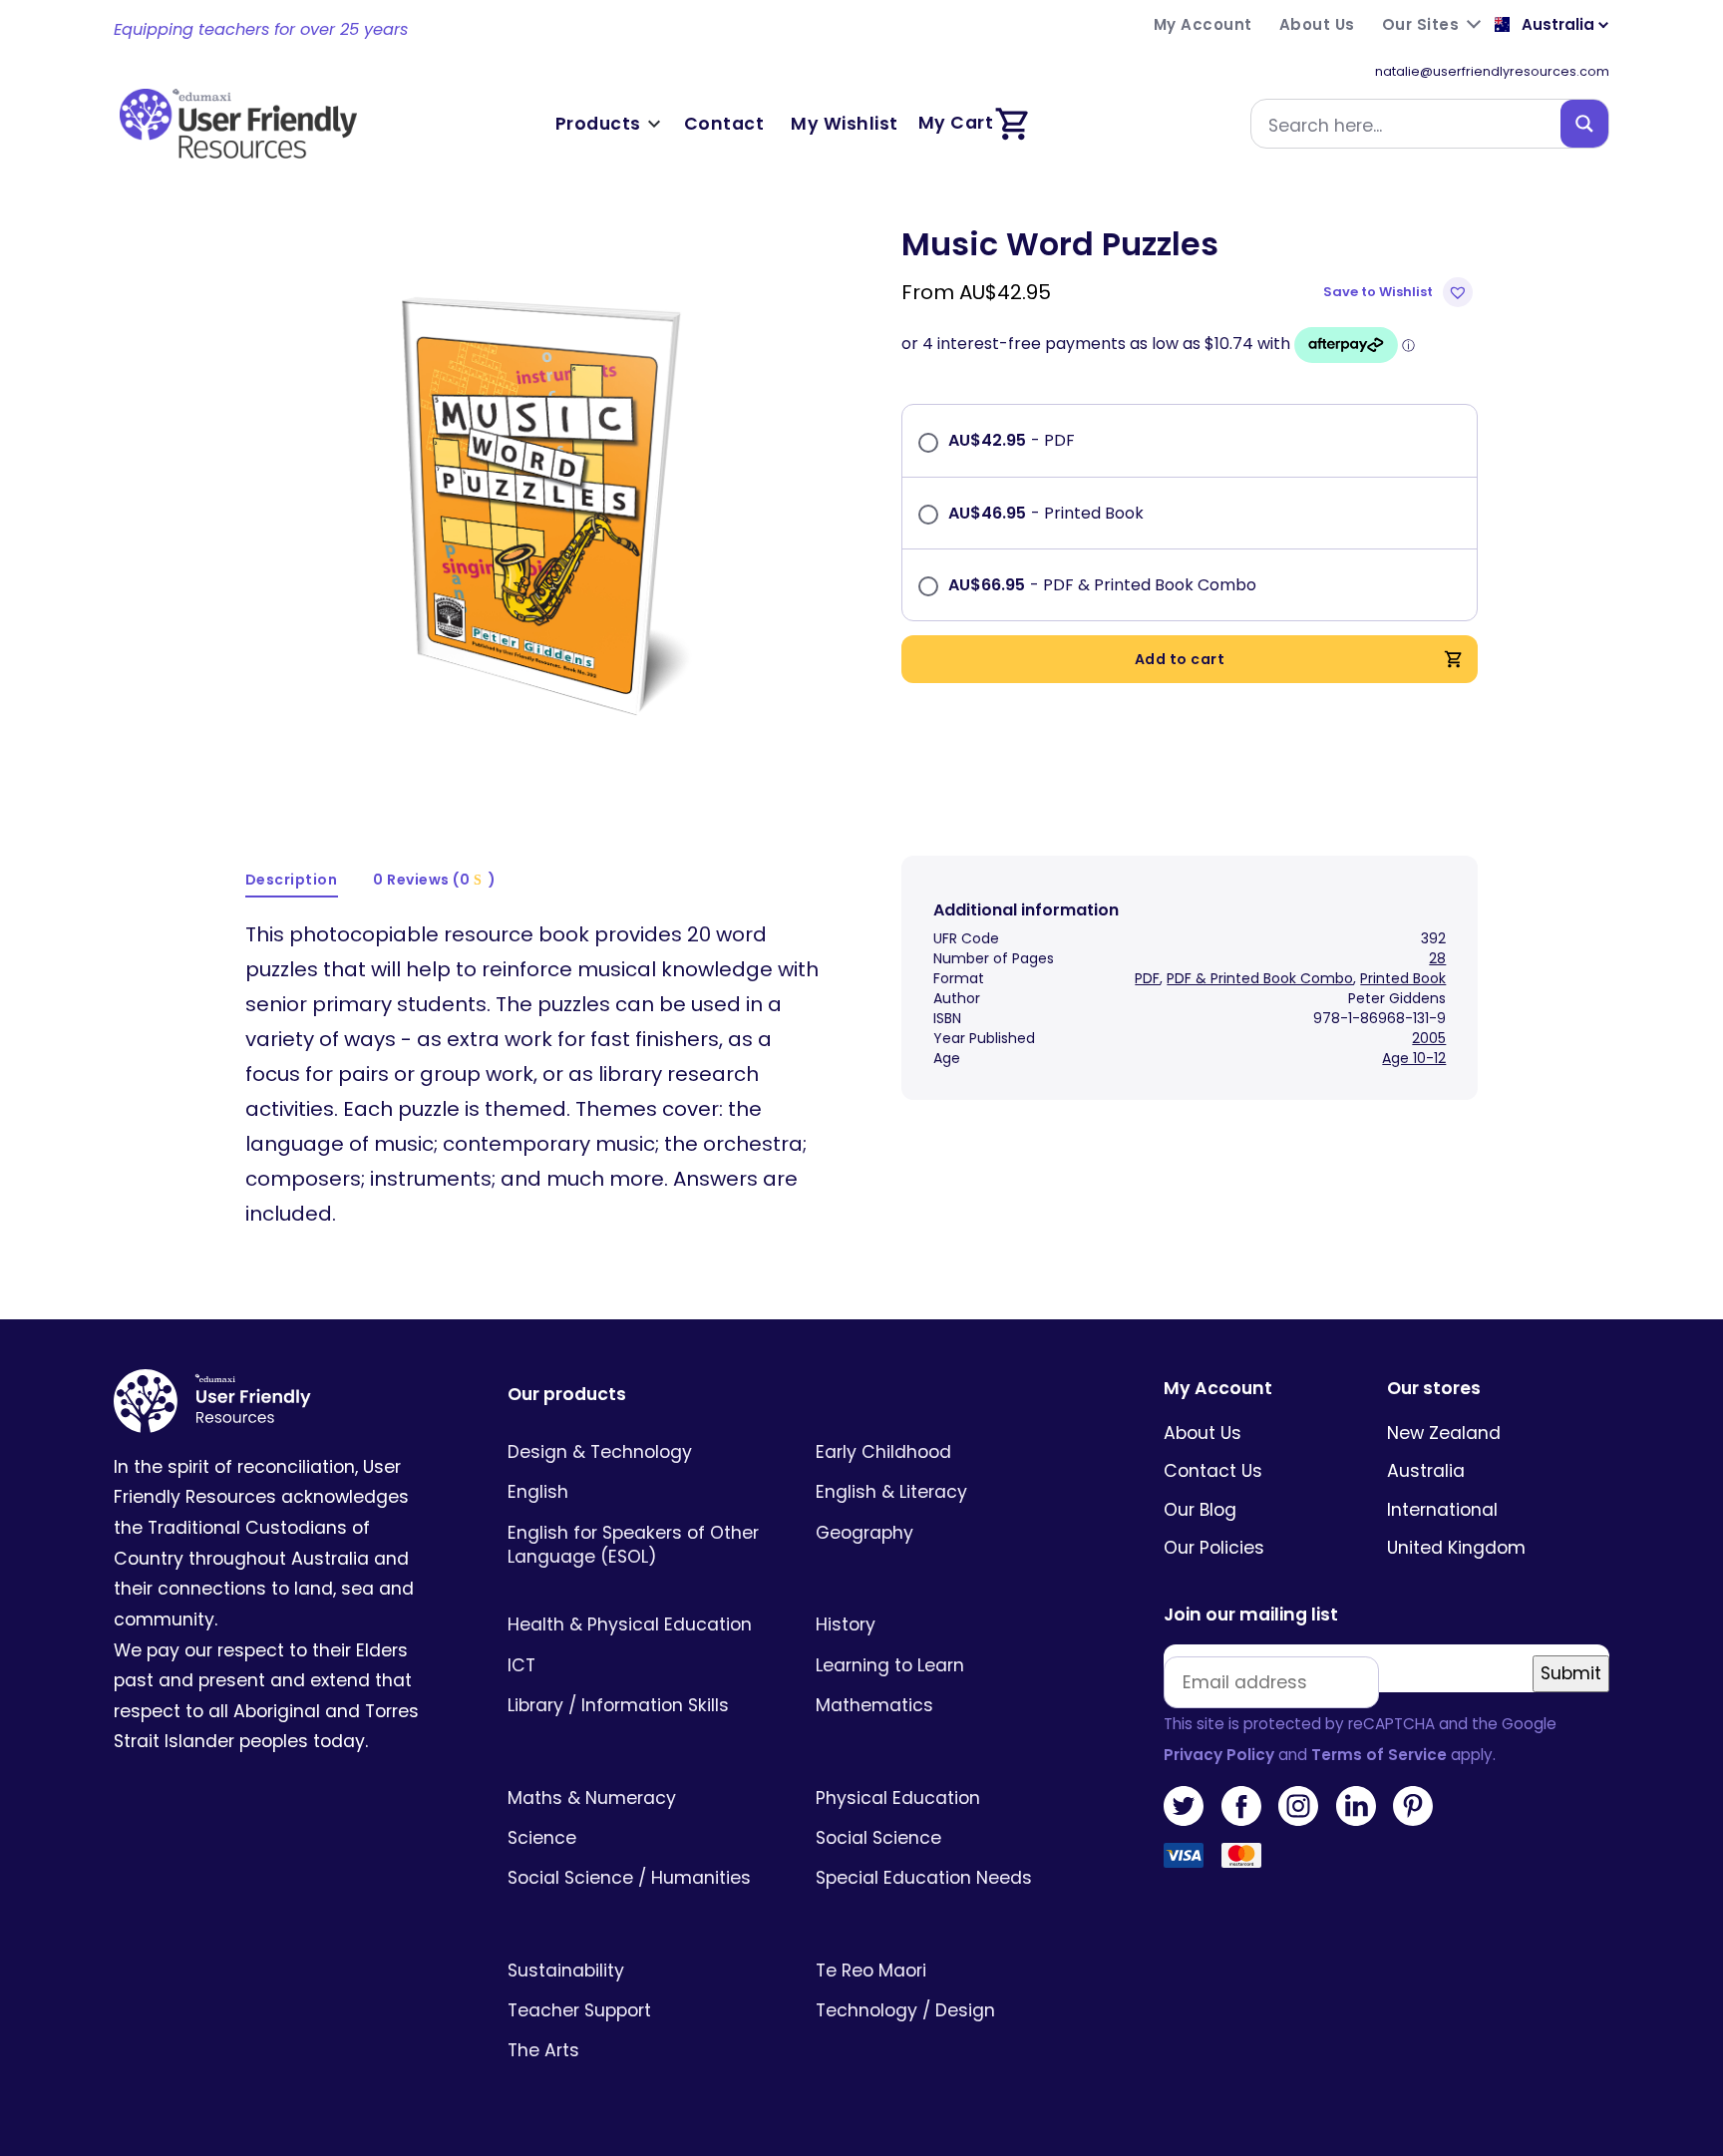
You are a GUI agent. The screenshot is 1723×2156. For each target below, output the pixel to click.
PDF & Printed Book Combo (1260, 978)
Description (292, 880)
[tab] (292, 881)
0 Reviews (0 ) (434, 880)
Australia (1426, 1471)
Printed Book (1403, 978)
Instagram (1298, 1806)
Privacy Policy (1219, 1755)
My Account (1218, 1389)
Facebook (1241, 1806)
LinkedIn (1356, 1806)
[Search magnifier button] (1584, 124)
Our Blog (1200, 1510)
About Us (1203, 1433)
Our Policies (1214, 1548)
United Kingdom (1456, 1548)
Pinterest (1413, 1806)
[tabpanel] (534, 499)
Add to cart (1180, 659)
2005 (1429, 1038)
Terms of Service (1379, 1755)
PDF (1147, 978)
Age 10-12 (1414, 1058)
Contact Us (1213, 1471)
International (1442, 1510)
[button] (1400, 292)
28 (1437, 958)
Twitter (1184, 1806)
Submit (1571, 1673)
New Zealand (1444, 1433)
